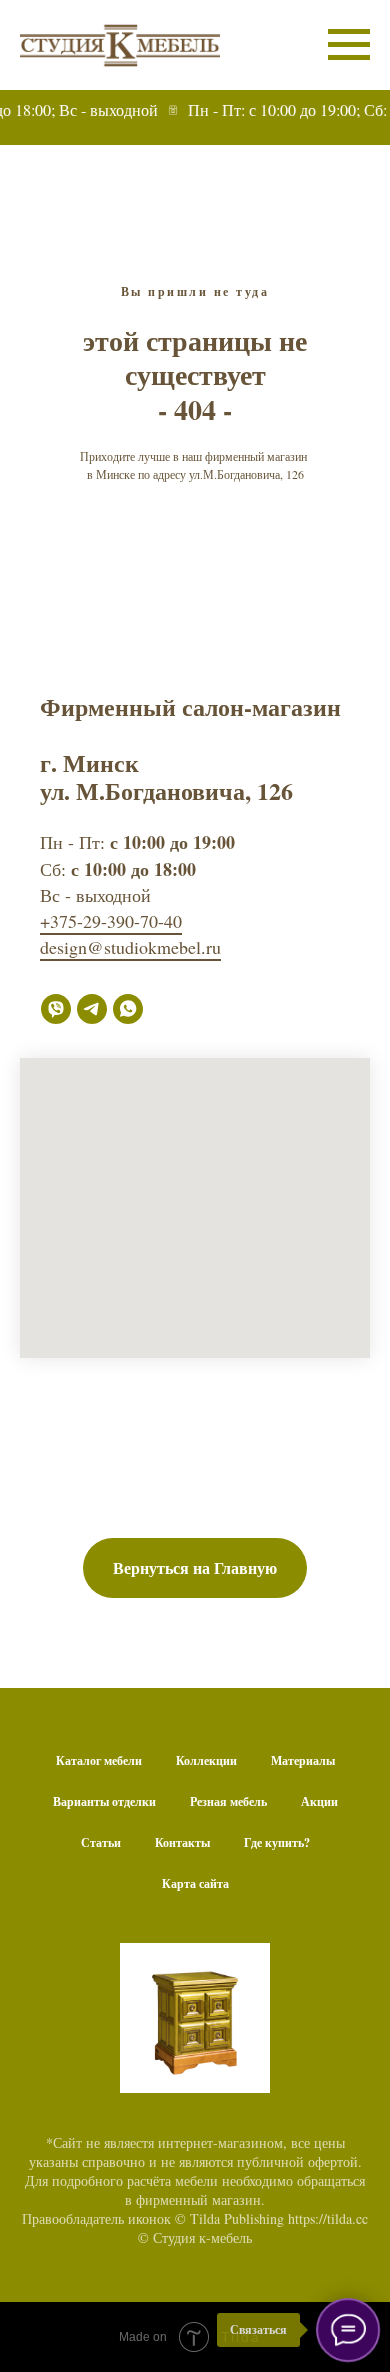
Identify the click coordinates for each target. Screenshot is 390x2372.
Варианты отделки (104, 1801)
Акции (319, 1801)
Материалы (303, 1760)
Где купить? (277, 1842)
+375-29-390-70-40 (111, 921)
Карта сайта (195, 1883)
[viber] (56, 1009)
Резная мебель (228, 1801)
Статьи (101, 1842)
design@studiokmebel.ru (130, 947)
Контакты (182, 1842)
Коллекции (206, 1760)
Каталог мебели (99, 1760)
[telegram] (92, 1009)
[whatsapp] (128, 1009)
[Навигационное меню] (349, 45)
